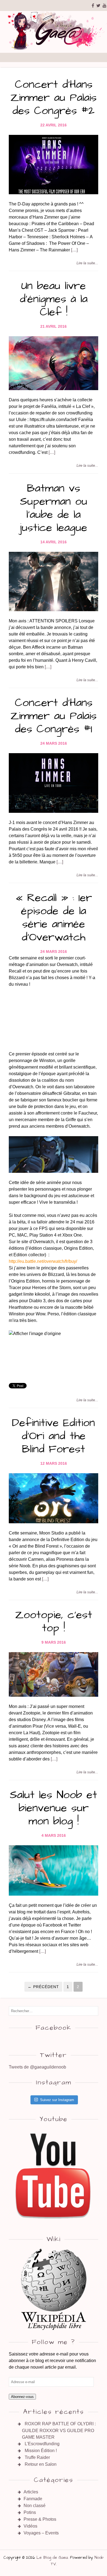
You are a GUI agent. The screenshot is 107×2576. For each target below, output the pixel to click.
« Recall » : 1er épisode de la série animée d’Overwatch (54, 918)
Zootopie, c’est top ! (54, 1622)
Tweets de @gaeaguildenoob (37, 2067)
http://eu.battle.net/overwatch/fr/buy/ (43, 1261)
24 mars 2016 (54, 743)
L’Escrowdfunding (42, 2444)
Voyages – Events (41, 2533)
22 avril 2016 (54, 125)
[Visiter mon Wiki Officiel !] (54, 2289)
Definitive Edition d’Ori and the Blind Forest (54, 1436)
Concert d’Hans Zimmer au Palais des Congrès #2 (54, 98)
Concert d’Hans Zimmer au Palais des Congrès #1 (54, 716)
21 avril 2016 (54, 326)
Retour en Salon (41, 2464)
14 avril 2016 (54, 542)
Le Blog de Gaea (52, 2558)
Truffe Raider (37, 2457)
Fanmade (33, 2499)
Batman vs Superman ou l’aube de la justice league (54, 508)
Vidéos (30, 2526)
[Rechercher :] (54, 2011)
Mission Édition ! (41, 2451)
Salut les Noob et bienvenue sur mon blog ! (54, 1808)
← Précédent (43, 1987)
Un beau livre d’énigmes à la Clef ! (54, 299)
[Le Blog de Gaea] (54, 49)
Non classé (35, 2506)
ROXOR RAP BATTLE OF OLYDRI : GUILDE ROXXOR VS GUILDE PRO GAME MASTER (59, 2430)
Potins (30, 2512)
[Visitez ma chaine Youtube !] (54, 2224)
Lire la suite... (87, 263)
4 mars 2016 (54, 1835)
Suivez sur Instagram (57, 2100)
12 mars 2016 (54, 1463)
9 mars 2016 (54, 1642)
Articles (31, 2492)
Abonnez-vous (22, 2397)
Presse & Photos (40, 2519)
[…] (74, 250)
